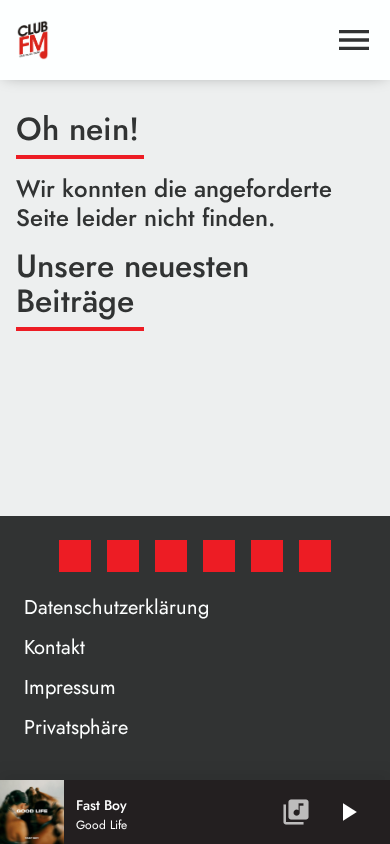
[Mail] (315, 556)
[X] (123, 556)
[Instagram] (171, 556)
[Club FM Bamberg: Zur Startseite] (171, 40)
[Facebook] (75, 556)
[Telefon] (267, 556)
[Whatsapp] (219, 556)
